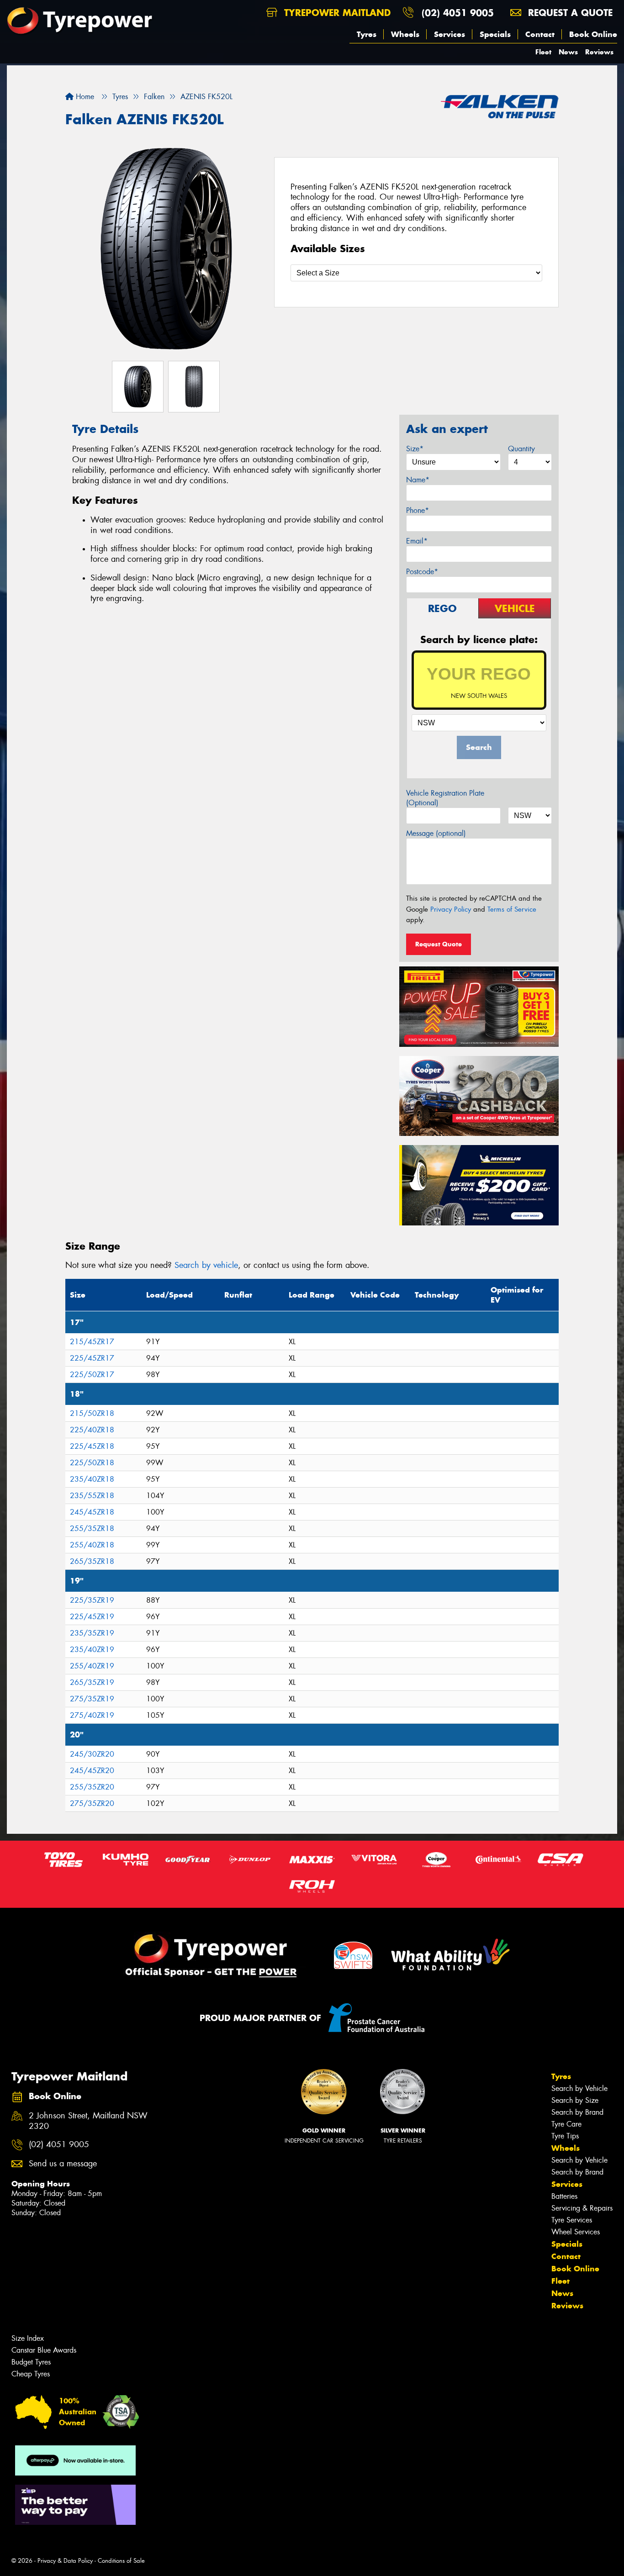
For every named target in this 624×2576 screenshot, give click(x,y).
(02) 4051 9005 (458, 13)
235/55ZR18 (92, 1496)
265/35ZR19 (92, 1682)
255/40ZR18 (92, 1545)
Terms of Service (512, 909)
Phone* (418, 510)
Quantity (521, 449)
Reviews (599, 52)
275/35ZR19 (92, 1699)
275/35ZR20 (92, 1803)
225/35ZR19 (92, 1600)
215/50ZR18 (92, 1413)
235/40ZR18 (92, 1479)
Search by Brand (577, 2112)
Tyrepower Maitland (336, 13)
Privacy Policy (451, 909)
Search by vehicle (206, 1265)
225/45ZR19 (92, 1617)
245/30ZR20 (92, 1754)
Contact (540, 34)
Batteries (564, 2196)
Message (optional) (436, 833)
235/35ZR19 (92, 1633)
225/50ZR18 (92, 1463)
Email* (417, 541)
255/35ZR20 (92, 1787)
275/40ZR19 (92, 1715)
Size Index (28, 2338)
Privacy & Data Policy (65, 2561)
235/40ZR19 (92, 1650)
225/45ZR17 (92, 1358)
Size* (415, 449)
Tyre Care (566, 2124)
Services (449, 34)
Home (84, 97)
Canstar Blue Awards (44, 2350)
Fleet (543, 52)
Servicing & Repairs (582, 2208)
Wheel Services (576, 2232)
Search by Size (575, 2100)
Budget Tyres (31, 2362)
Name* (418, 480)
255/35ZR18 (92, 1528)
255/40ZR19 (92, 1666)
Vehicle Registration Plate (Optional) (445, 798)
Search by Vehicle (579, 2088)
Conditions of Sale (121, 2561)
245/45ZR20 (92, 1771)
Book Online (593, 34)
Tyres (367, 34)
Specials (495, 34)
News (568, 52)
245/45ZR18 (92, 1512)
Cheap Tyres (31, 2374)
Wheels (405, 34)
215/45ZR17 (92, 1342)
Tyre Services (572, 2220)
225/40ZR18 (92, 1430)
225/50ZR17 (92, 1375)
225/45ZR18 (92, 1446)
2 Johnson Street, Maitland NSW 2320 (88, 2121)
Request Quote (439, 944)
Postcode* (422, 572)
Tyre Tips (565, 2136)
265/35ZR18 (92, 1561)
